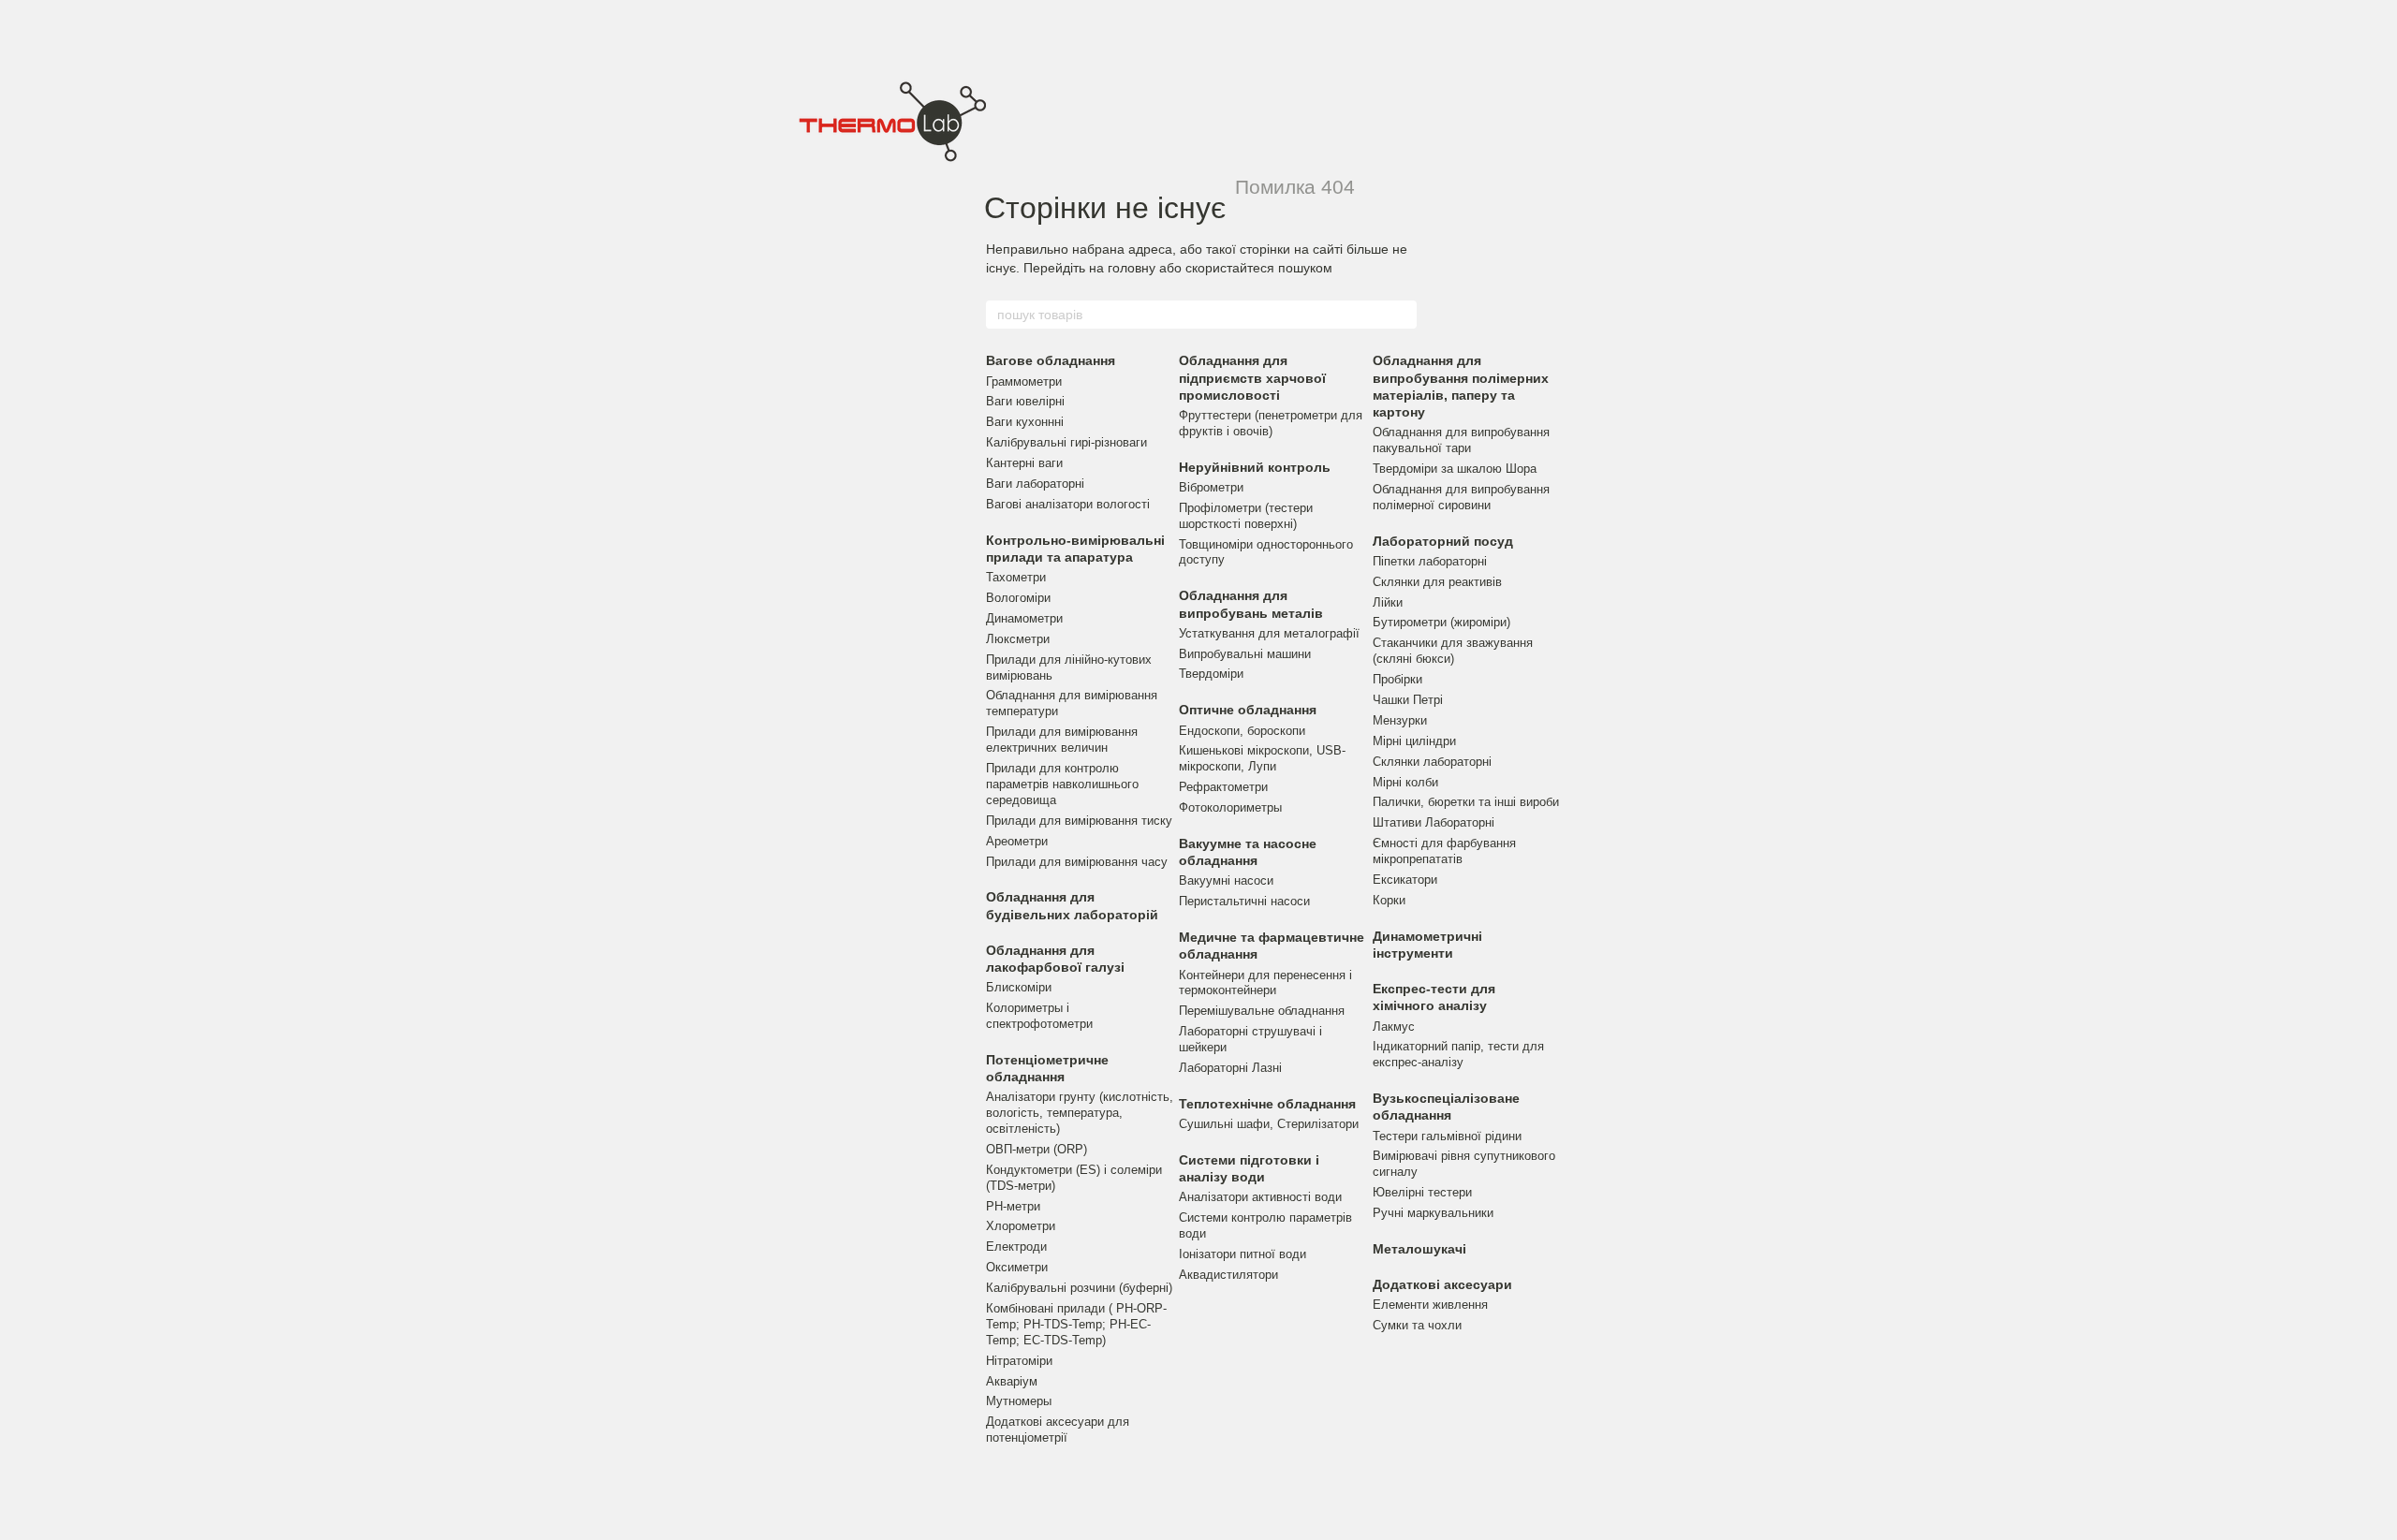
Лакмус (1394, 1027)
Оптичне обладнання (1248, 710)
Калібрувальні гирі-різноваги (1066, 442)
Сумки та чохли (1417, 1325)
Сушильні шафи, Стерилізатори (1269, 1124)
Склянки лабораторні (1432, 762)
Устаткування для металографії (1269, 633)
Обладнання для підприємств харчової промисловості (1252, 377)
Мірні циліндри (1414, 741)
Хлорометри (1021, 1226)
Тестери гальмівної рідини (1447, 1136)
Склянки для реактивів (1437, 582)
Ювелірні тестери (1422, 1192)
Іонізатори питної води (1243, 1254)
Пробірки (1397, 679)
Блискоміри (1019, 987)
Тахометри (1016, 577)
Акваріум (1012, 1381)
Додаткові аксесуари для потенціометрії (1058, 1430)
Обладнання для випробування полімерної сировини (1461, 497)
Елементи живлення (1430, 1305)
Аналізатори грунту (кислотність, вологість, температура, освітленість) (1080, 1113)
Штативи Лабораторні (1434, 822)
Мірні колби (1405, 782)
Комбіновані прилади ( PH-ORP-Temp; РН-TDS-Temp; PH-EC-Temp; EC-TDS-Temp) (1076, 1324)
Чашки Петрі (1408, 700)
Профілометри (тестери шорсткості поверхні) (1246, 516)
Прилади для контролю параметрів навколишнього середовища (1062, 784)
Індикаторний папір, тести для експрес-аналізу (1458, 1054)
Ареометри (1017, 841)
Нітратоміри (1019, 1361)
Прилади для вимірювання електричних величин (1062, 740)
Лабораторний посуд (1443, 541)
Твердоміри (1211, 674)
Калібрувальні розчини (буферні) (1079, 1288)
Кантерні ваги (1024, 463)
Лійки (1388, 602)
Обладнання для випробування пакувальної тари (1461, 440)
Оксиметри (1017, 1267)
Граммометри (1024, 381)
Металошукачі (1419, 1249)
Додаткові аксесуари (1442, 1284)
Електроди (1016, 1247)
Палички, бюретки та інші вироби (1466, 802)
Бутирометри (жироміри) (1441, 622)
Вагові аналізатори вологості (1068, 504)
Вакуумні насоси (1226, 880)
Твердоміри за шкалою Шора (1455, 469)
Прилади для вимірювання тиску (1079, 821)
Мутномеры (1019, 1401)
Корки (1389, 900)
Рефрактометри (1223, 787)
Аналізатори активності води (1260, 1197)
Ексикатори (1405, 880)
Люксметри (1018, 639)
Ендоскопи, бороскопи (1242, 731)
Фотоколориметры (1230, 807)
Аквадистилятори (1228, 1275)
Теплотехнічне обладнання (1267, 1104)
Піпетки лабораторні (1430, 561)
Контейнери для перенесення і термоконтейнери (1265, 983)
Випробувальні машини (1245, 654)
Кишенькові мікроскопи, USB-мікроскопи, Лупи (1262, 758)
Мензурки (1400, 720)
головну (1132, 268)
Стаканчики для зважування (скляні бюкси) (1453, 651)
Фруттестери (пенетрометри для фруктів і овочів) (1271, 423)
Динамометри (1024, 618)
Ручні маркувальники (1433, 1213)
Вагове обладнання (1051, 360)
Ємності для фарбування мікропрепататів (1444, 851)
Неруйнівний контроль (1255, 467)
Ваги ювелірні (1025, 401)
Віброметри (1211, 487)
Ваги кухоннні (1025, 422)
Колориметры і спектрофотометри (1039, 1016)
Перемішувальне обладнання (1262, 1011)
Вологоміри (1018, 598)
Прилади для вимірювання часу (1077, 862)
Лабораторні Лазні (1230, 1068)
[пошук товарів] (1402, 315)
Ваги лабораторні (1035, 484)
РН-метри (1013, 1206)
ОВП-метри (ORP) (1037, 1149)
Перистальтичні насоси (1244, 901)
